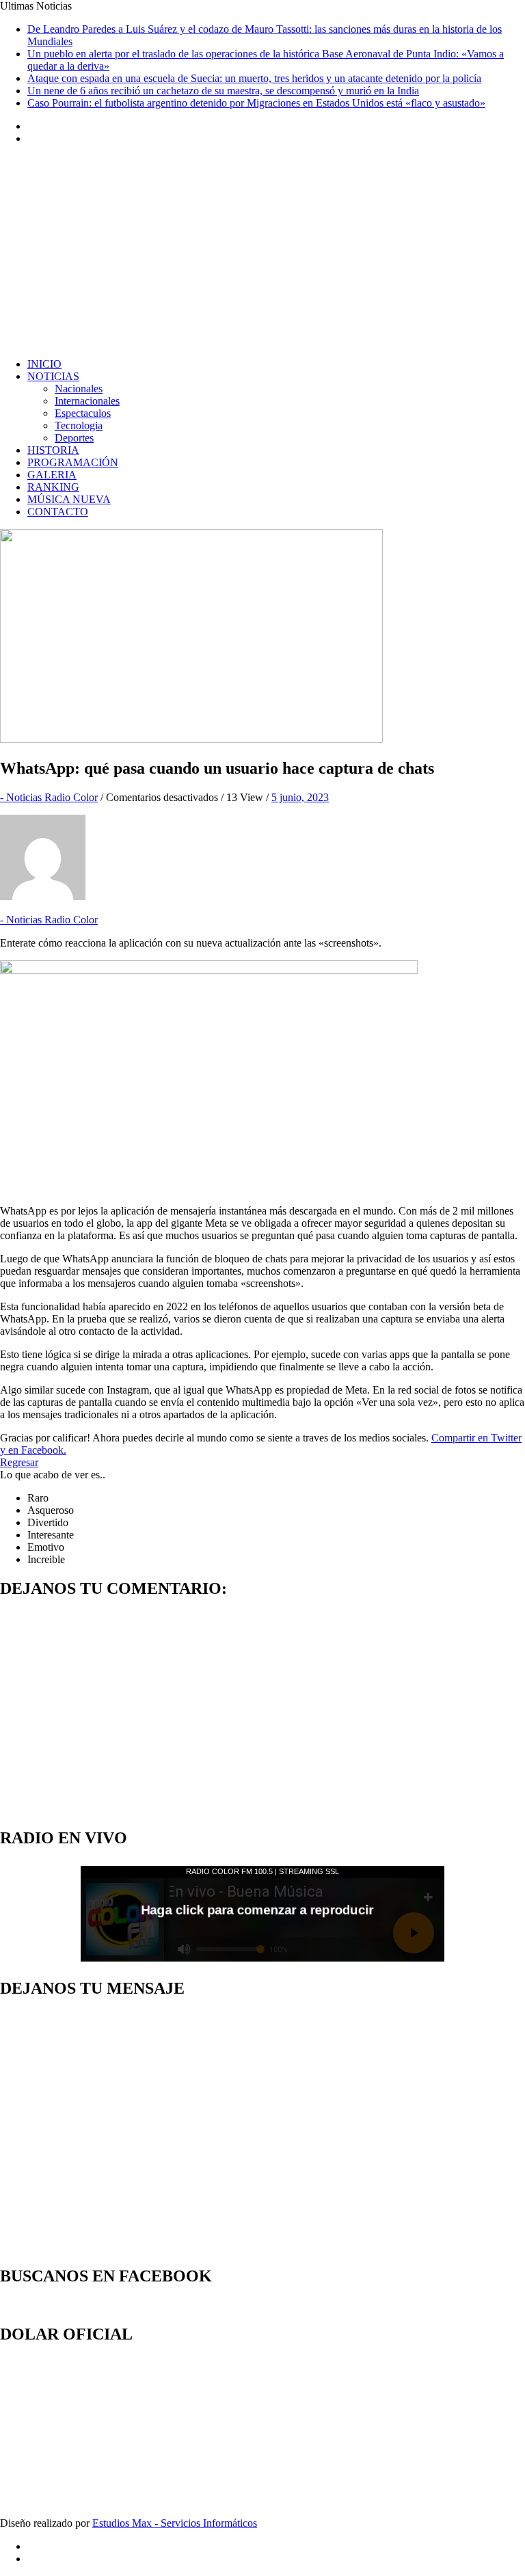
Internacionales (87, 401)
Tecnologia (79, 425)
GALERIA (52, 475)
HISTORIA (53, 450)
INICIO (44, 364)
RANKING (53, 487)
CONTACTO (58, 512)
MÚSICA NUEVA (69, 499)
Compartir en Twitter (476, 1438)
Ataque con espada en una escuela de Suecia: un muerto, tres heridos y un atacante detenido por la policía (254, 78)
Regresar (19, 1462)
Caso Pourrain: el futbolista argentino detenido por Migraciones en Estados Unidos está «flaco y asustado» (256, 103)
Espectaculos (83, 413)
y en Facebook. (33, 1450)
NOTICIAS (53, 376)
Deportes (74, 438)
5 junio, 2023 (300, 797)
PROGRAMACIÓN (73, 462)
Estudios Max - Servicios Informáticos (175, 2523)
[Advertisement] (262, 252)
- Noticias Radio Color (49, 797)
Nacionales (79, 389)
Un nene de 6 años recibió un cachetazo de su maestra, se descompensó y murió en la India (223, 91)
